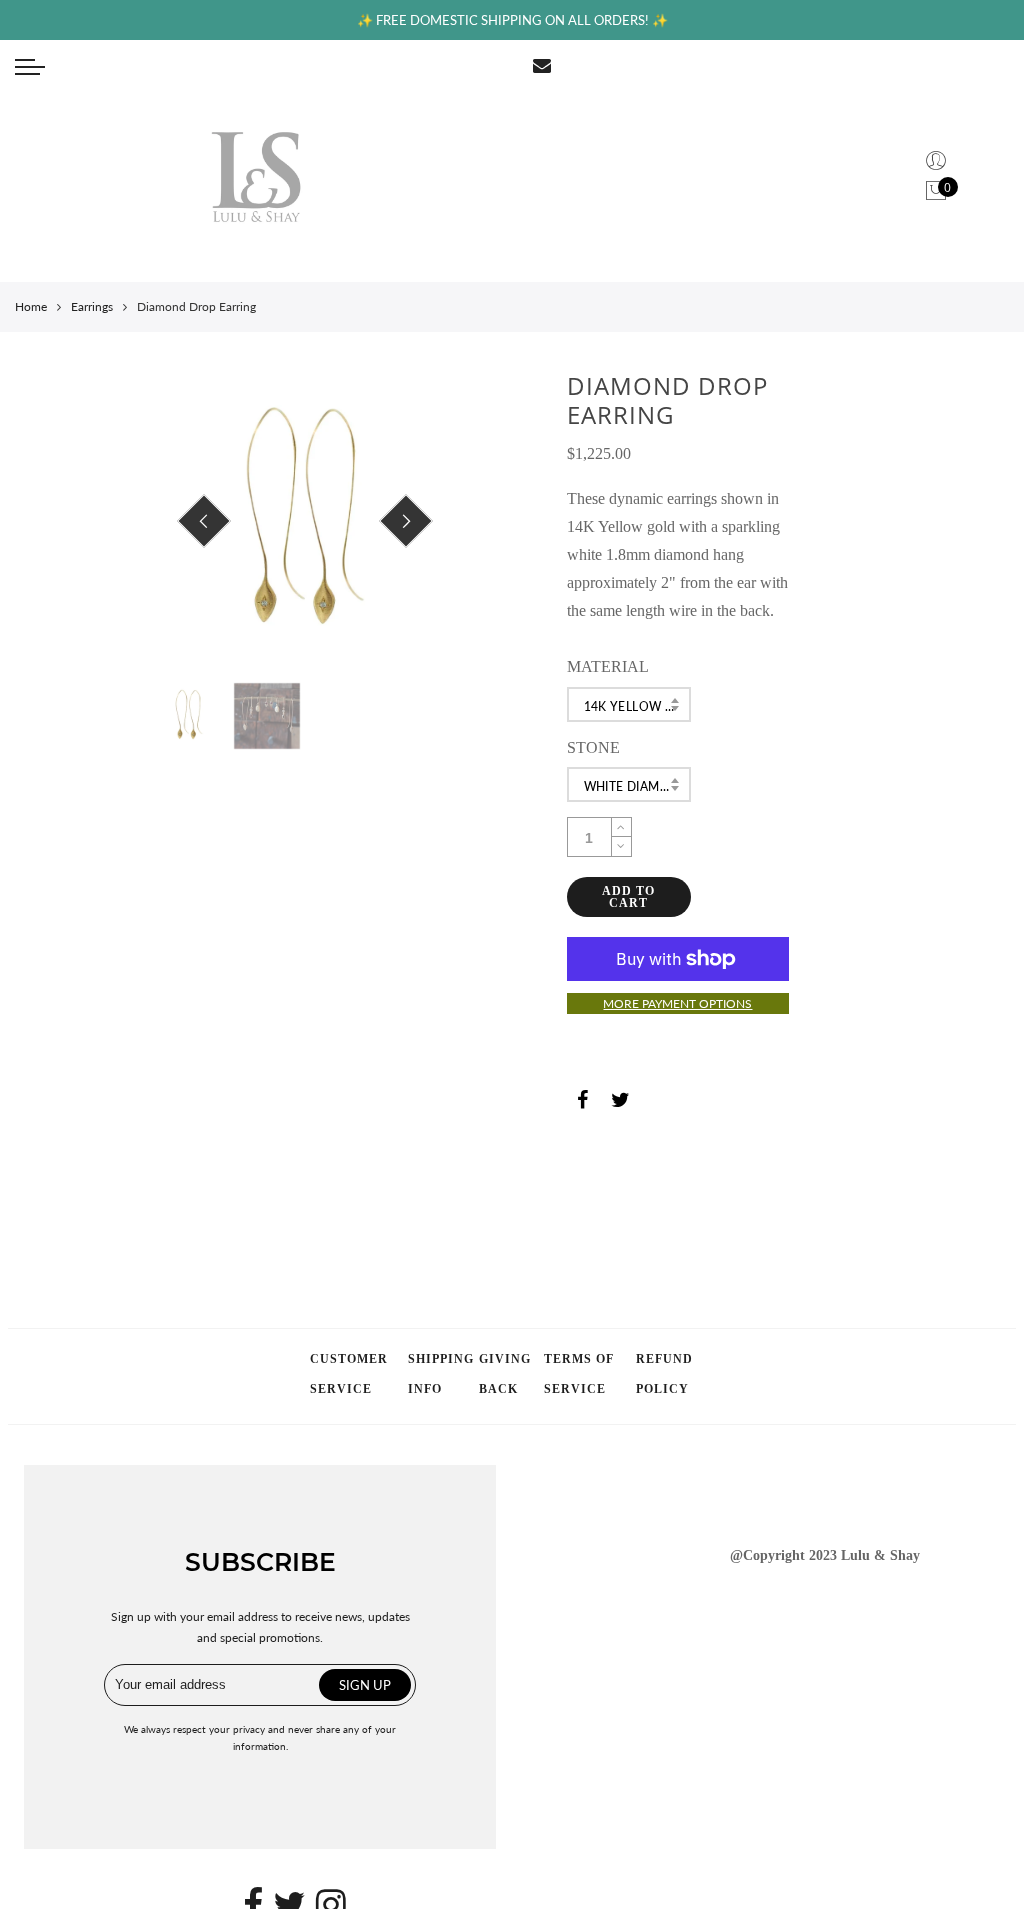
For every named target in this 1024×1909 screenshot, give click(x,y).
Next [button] (406, 521)
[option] (305, 522)
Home (31, 306)
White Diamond (636, 786)
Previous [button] (204, 521)
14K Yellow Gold (638, 706)
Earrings (92, 306)
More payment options (677, 1003)
